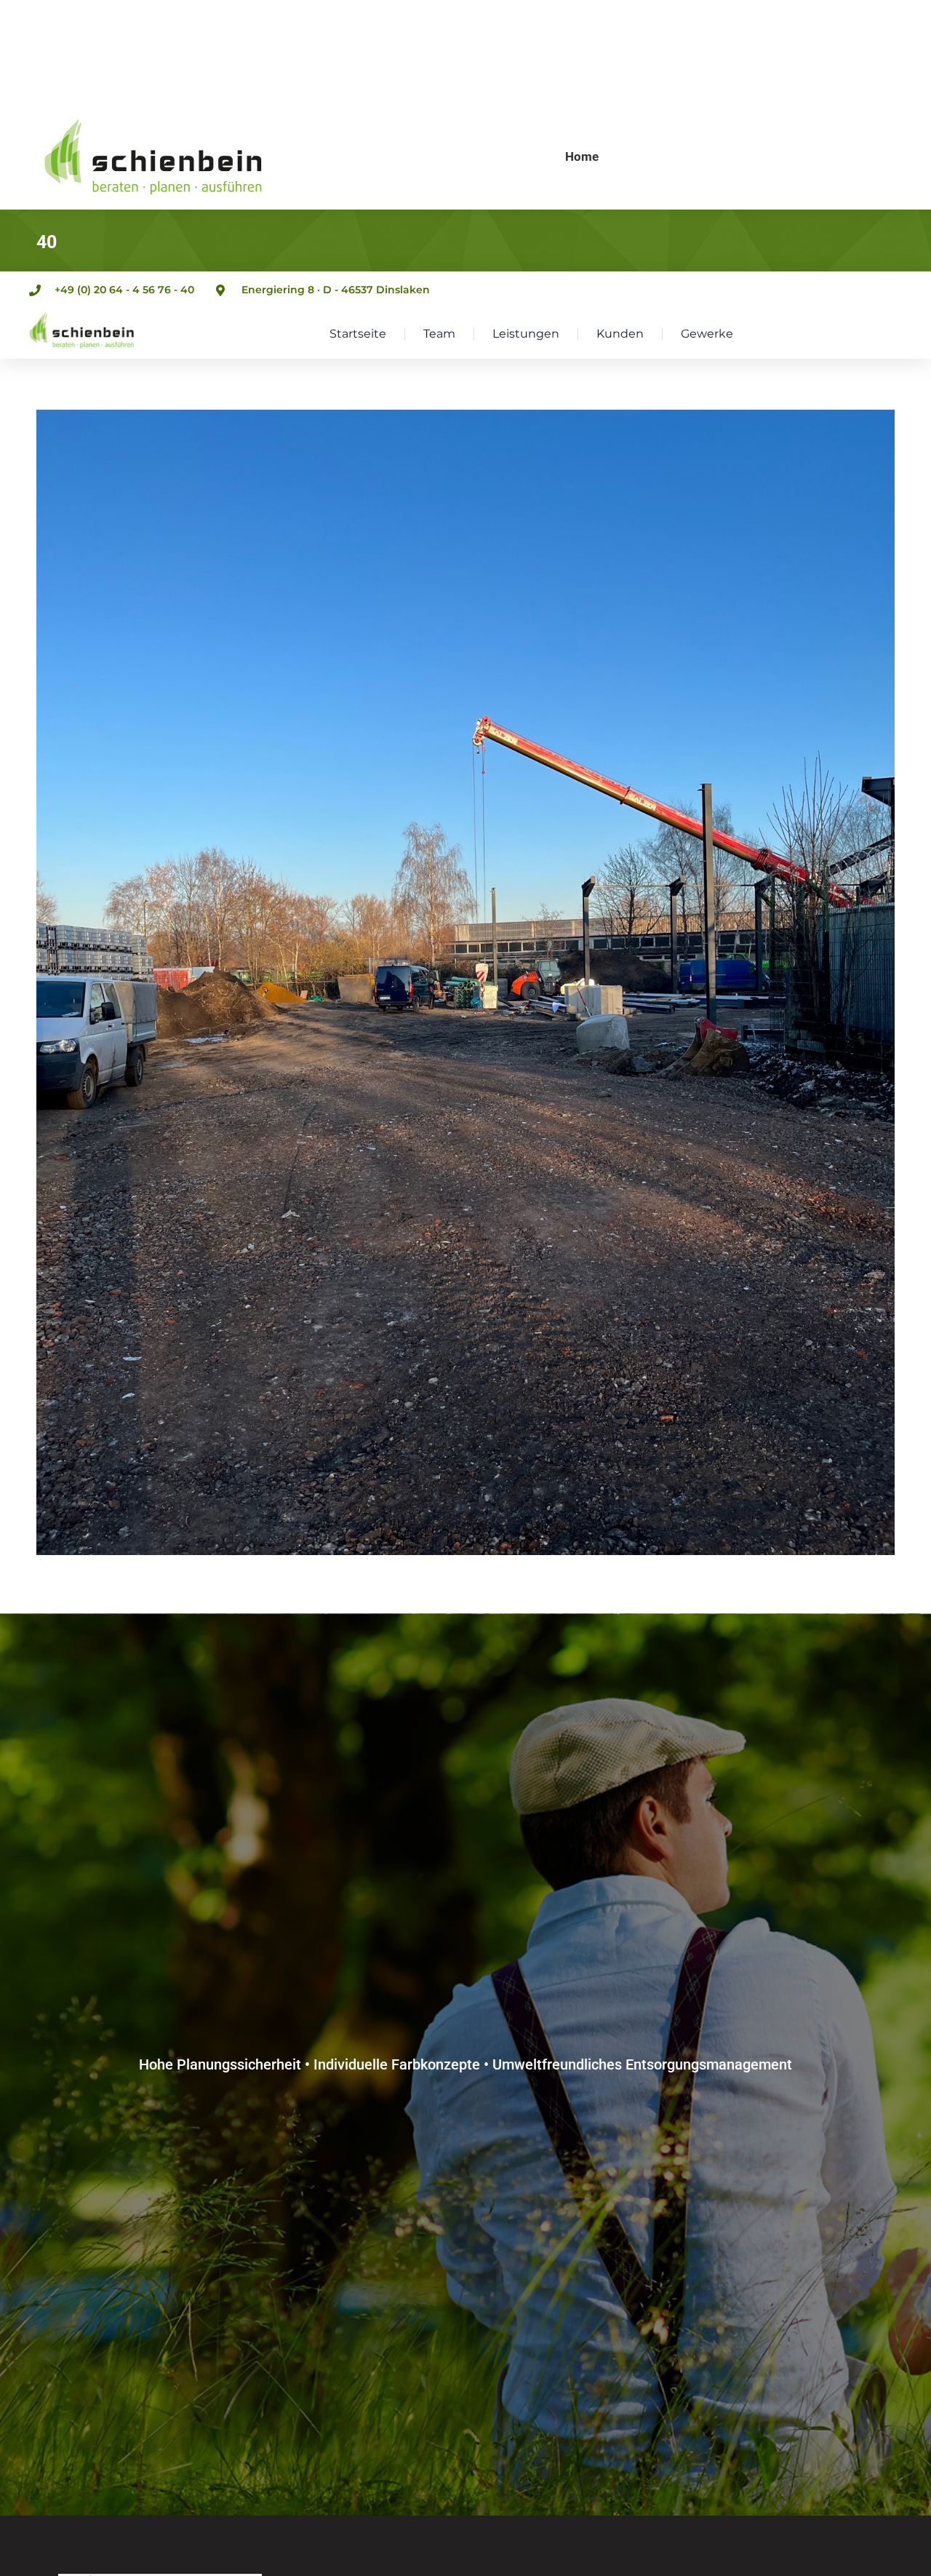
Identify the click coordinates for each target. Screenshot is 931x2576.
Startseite (358, 334)
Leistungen (526, 334)
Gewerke (707, 334)
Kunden (620, 334)
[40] (465, 982)
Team (439, 334)
